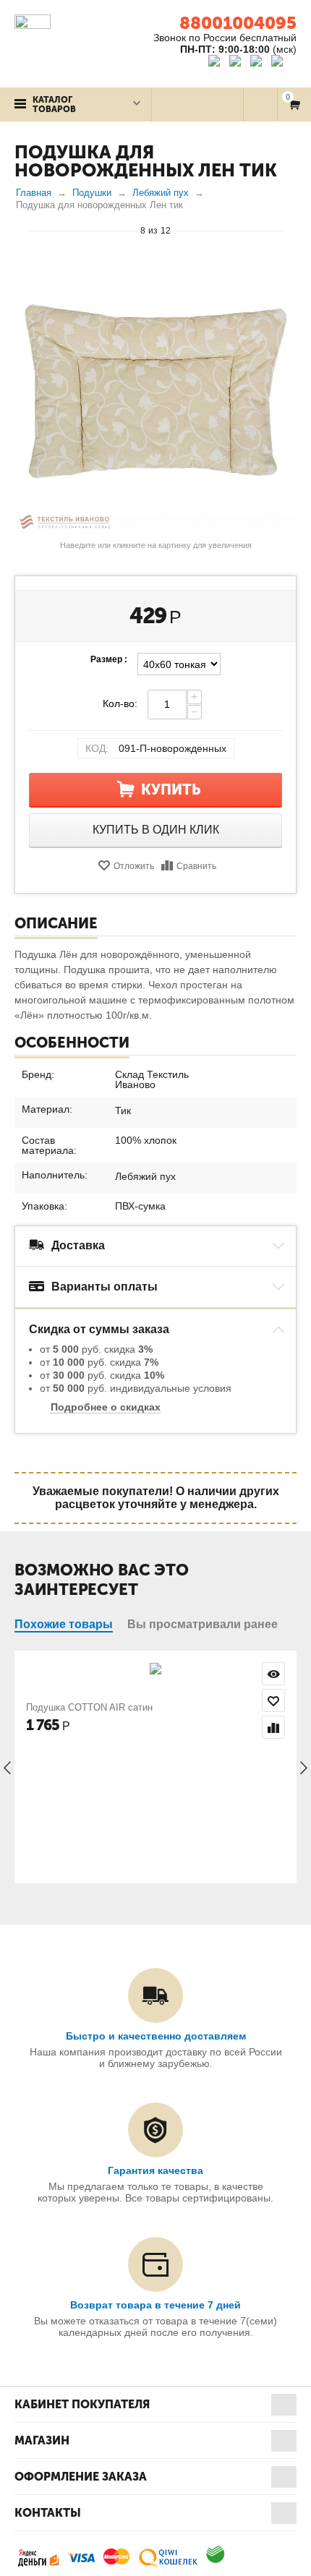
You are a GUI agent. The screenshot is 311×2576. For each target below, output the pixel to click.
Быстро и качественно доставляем (156, 2036)
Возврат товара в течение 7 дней (155, 2305)
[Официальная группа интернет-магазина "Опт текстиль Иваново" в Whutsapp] (284, 63)
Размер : (109, 659)
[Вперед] (290, 230)
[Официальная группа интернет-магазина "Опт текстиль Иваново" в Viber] (258, 63)
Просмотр (273, 1674)
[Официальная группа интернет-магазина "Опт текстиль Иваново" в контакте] (217, 63)
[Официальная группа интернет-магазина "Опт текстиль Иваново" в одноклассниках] (238, 63)
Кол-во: (120, 703)
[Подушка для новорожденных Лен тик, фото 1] (155, 394)
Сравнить (196, 866)
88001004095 (238, 23)
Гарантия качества (155, 2170)
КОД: (97, 748)
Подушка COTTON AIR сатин (89, 1707)
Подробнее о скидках (106, 1407)
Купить (171, 790)
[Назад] (21, 230)
